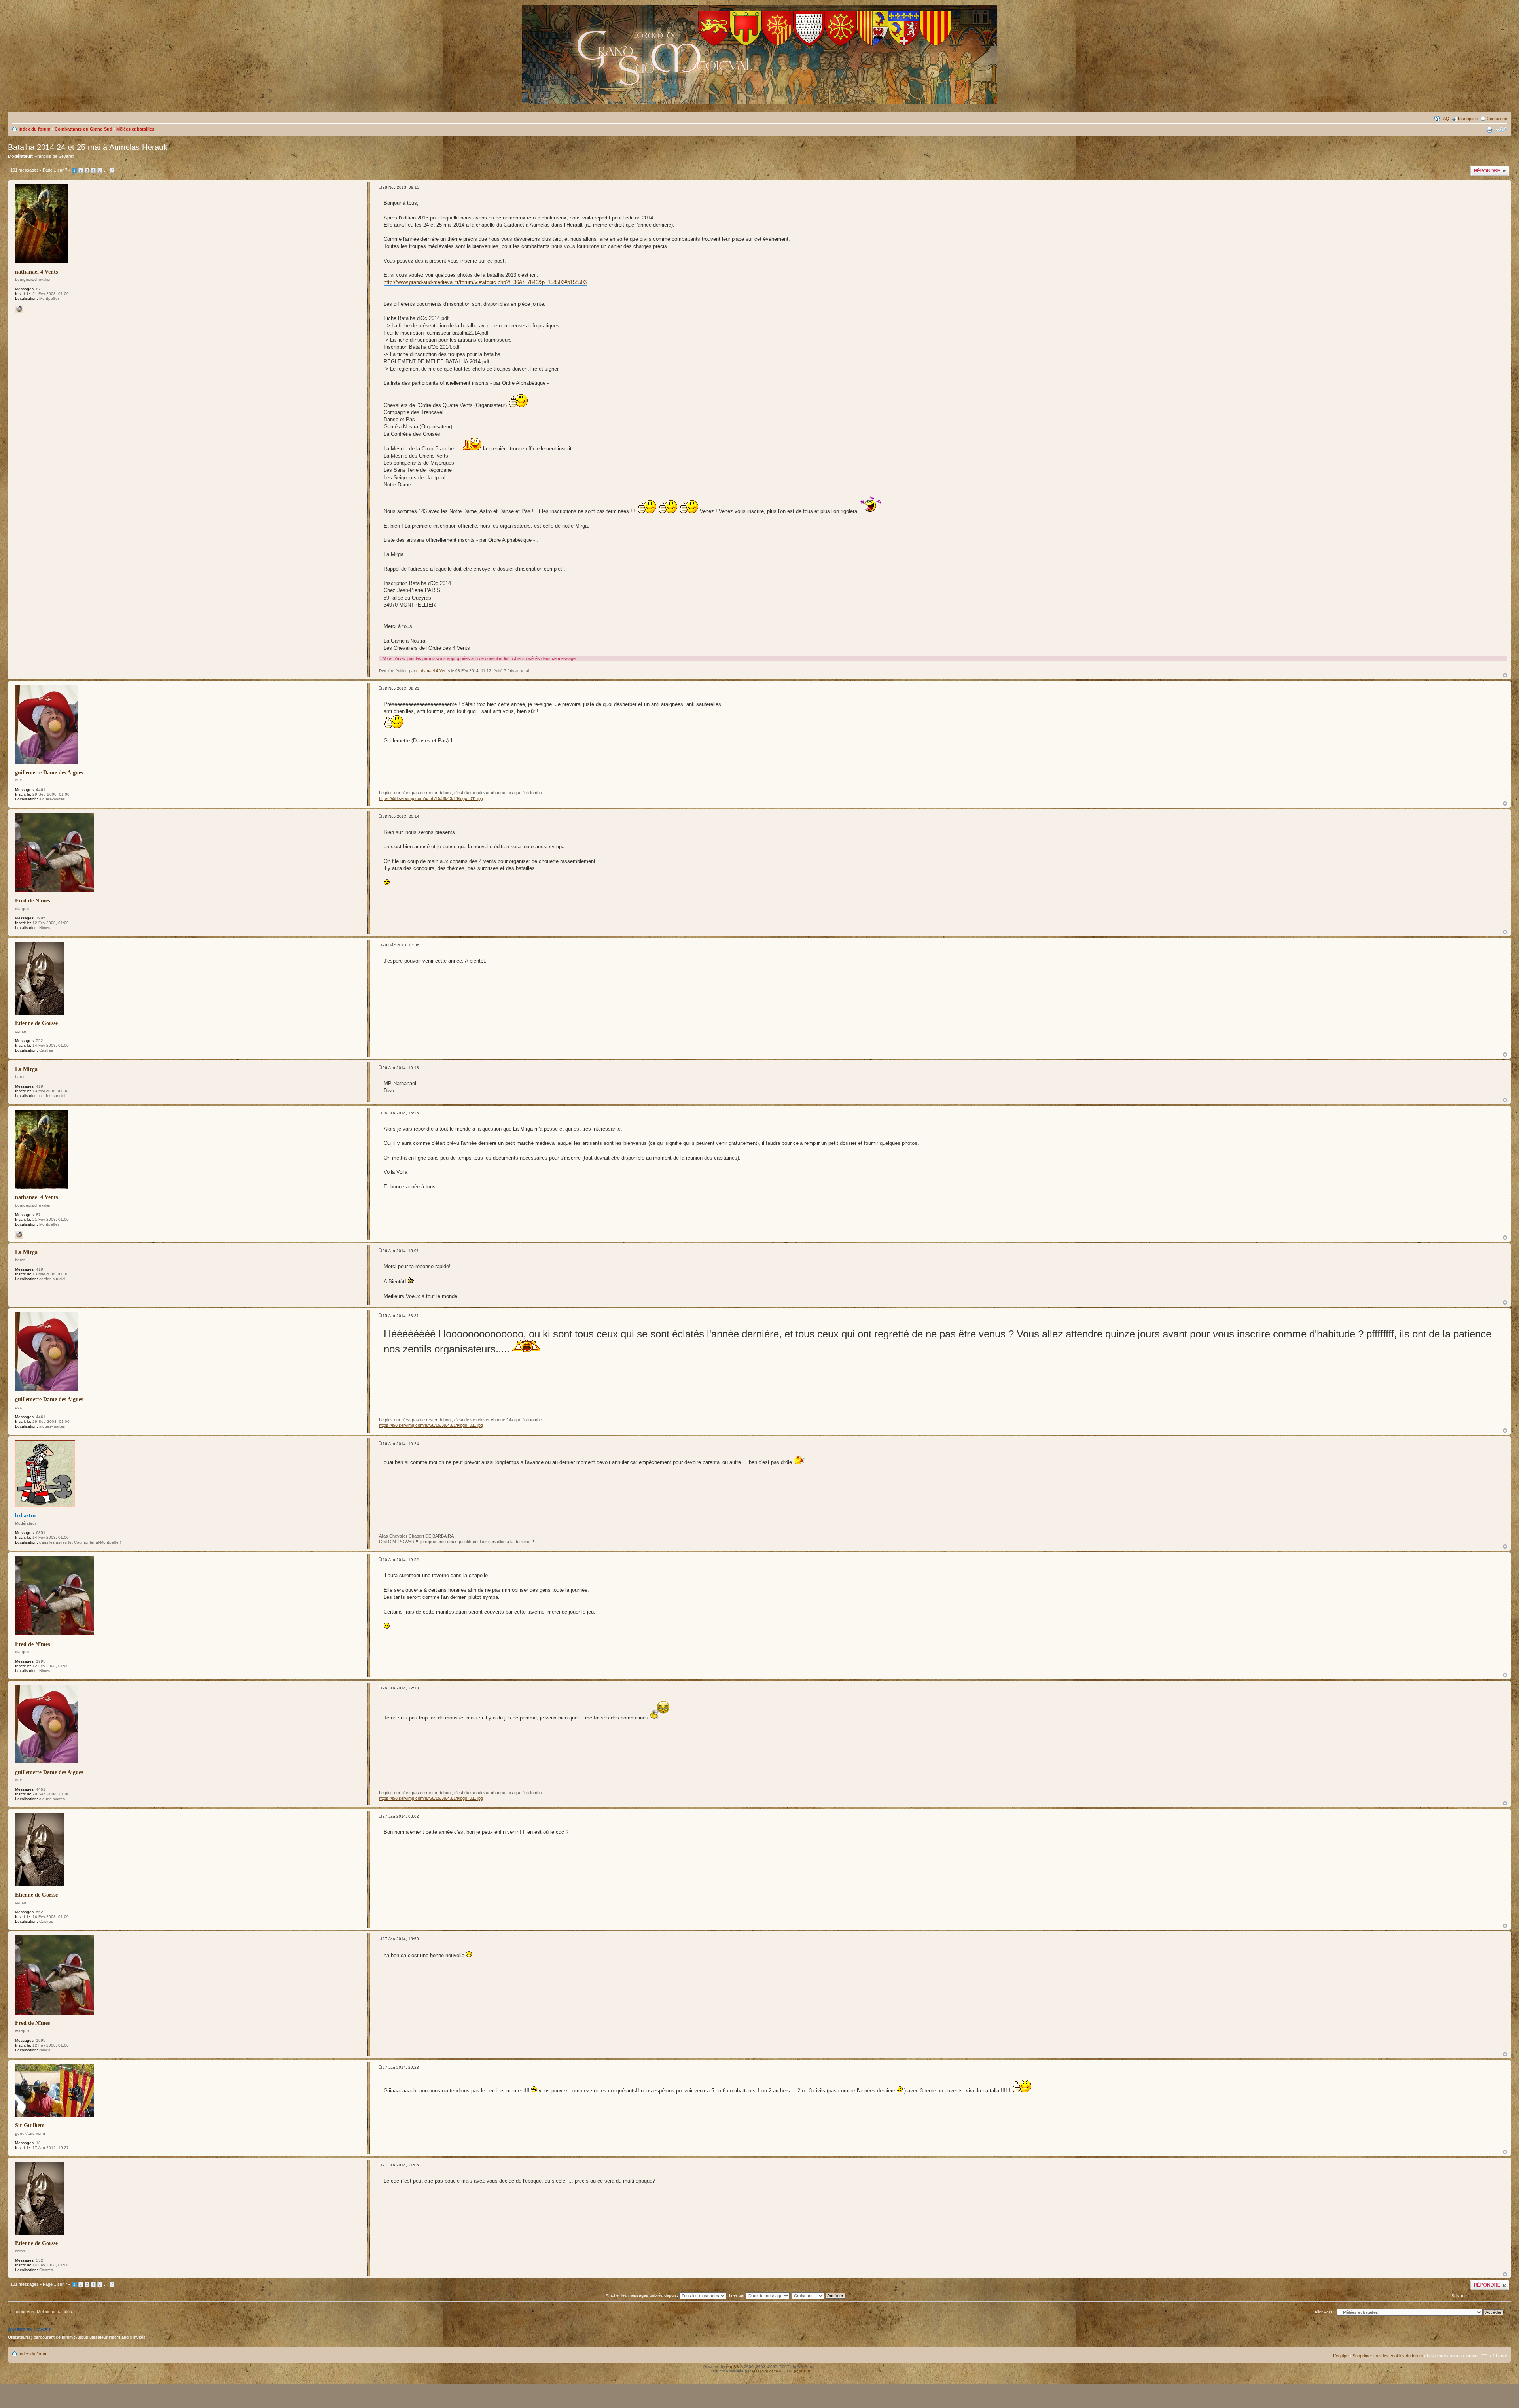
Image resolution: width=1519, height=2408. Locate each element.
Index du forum (35, 129)
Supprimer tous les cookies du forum (1388, 2356)
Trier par (737, 2295)
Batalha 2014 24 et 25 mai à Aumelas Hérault (88, 147)
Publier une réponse (1490, 168)
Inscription (1468, 119)
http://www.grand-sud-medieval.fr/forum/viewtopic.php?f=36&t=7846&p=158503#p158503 (485, 282)
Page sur (55, 170)
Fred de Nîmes (32, 901)
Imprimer (1489, 130)
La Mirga (26, 1069)
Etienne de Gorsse (36, 1023)
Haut (1505, 675)
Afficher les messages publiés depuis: (642, 2295)
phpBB (733, 2367)
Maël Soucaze (765, 2371)
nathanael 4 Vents (36, 272)
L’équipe (1341, 2356)
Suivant (1458, 2296)
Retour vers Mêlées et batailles (42, 2312)
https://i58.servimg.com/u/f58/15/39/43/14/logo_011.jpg (431, 798)
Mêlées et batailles (135, 129)
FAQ (1445, 119)
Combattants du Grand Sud (83, 129)
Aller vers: (1324, 2312)
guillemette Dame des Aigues (49, 773)
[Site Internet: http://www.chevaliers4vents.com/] (19, 309)
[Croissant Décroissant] (823, 2295)
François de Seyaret (54, 156)
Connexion (1497, 119)
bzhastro (25, 1516)
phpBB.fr (802, 2371)
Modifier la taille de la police (1501, 130)
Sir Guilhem (30, 2125)
